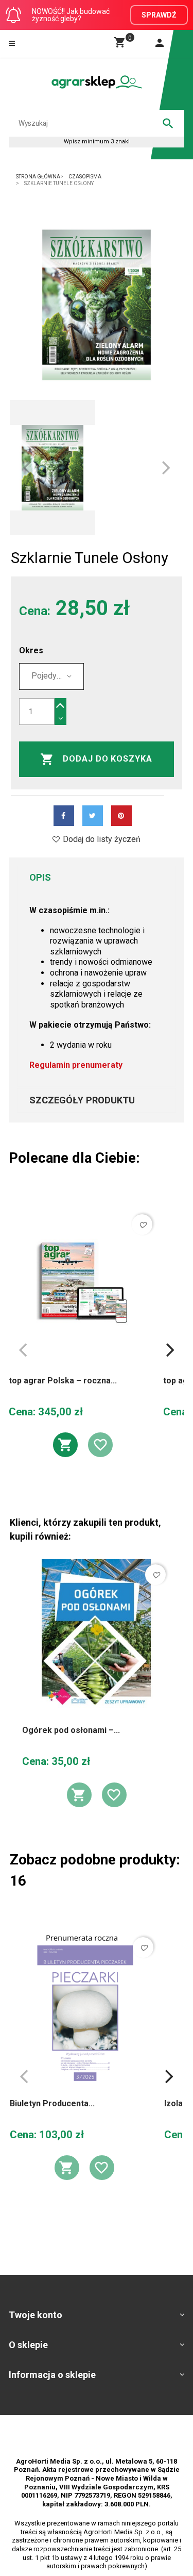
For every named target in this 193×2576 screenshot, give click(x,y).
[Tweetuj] (93, 816)
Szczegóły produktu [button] (82, 1100)
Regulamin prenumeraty (76, 1065)
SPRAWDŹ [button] (159, 15)
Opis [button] (40, 877)
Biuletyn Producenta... (52, 2103)
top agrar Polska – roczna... (63, 1381)
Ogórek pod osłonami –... (71, 1730)
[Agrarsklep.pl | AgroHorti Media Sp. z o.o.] (97, 82)
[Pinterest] (121, 816)
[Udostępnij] (64, 816)
